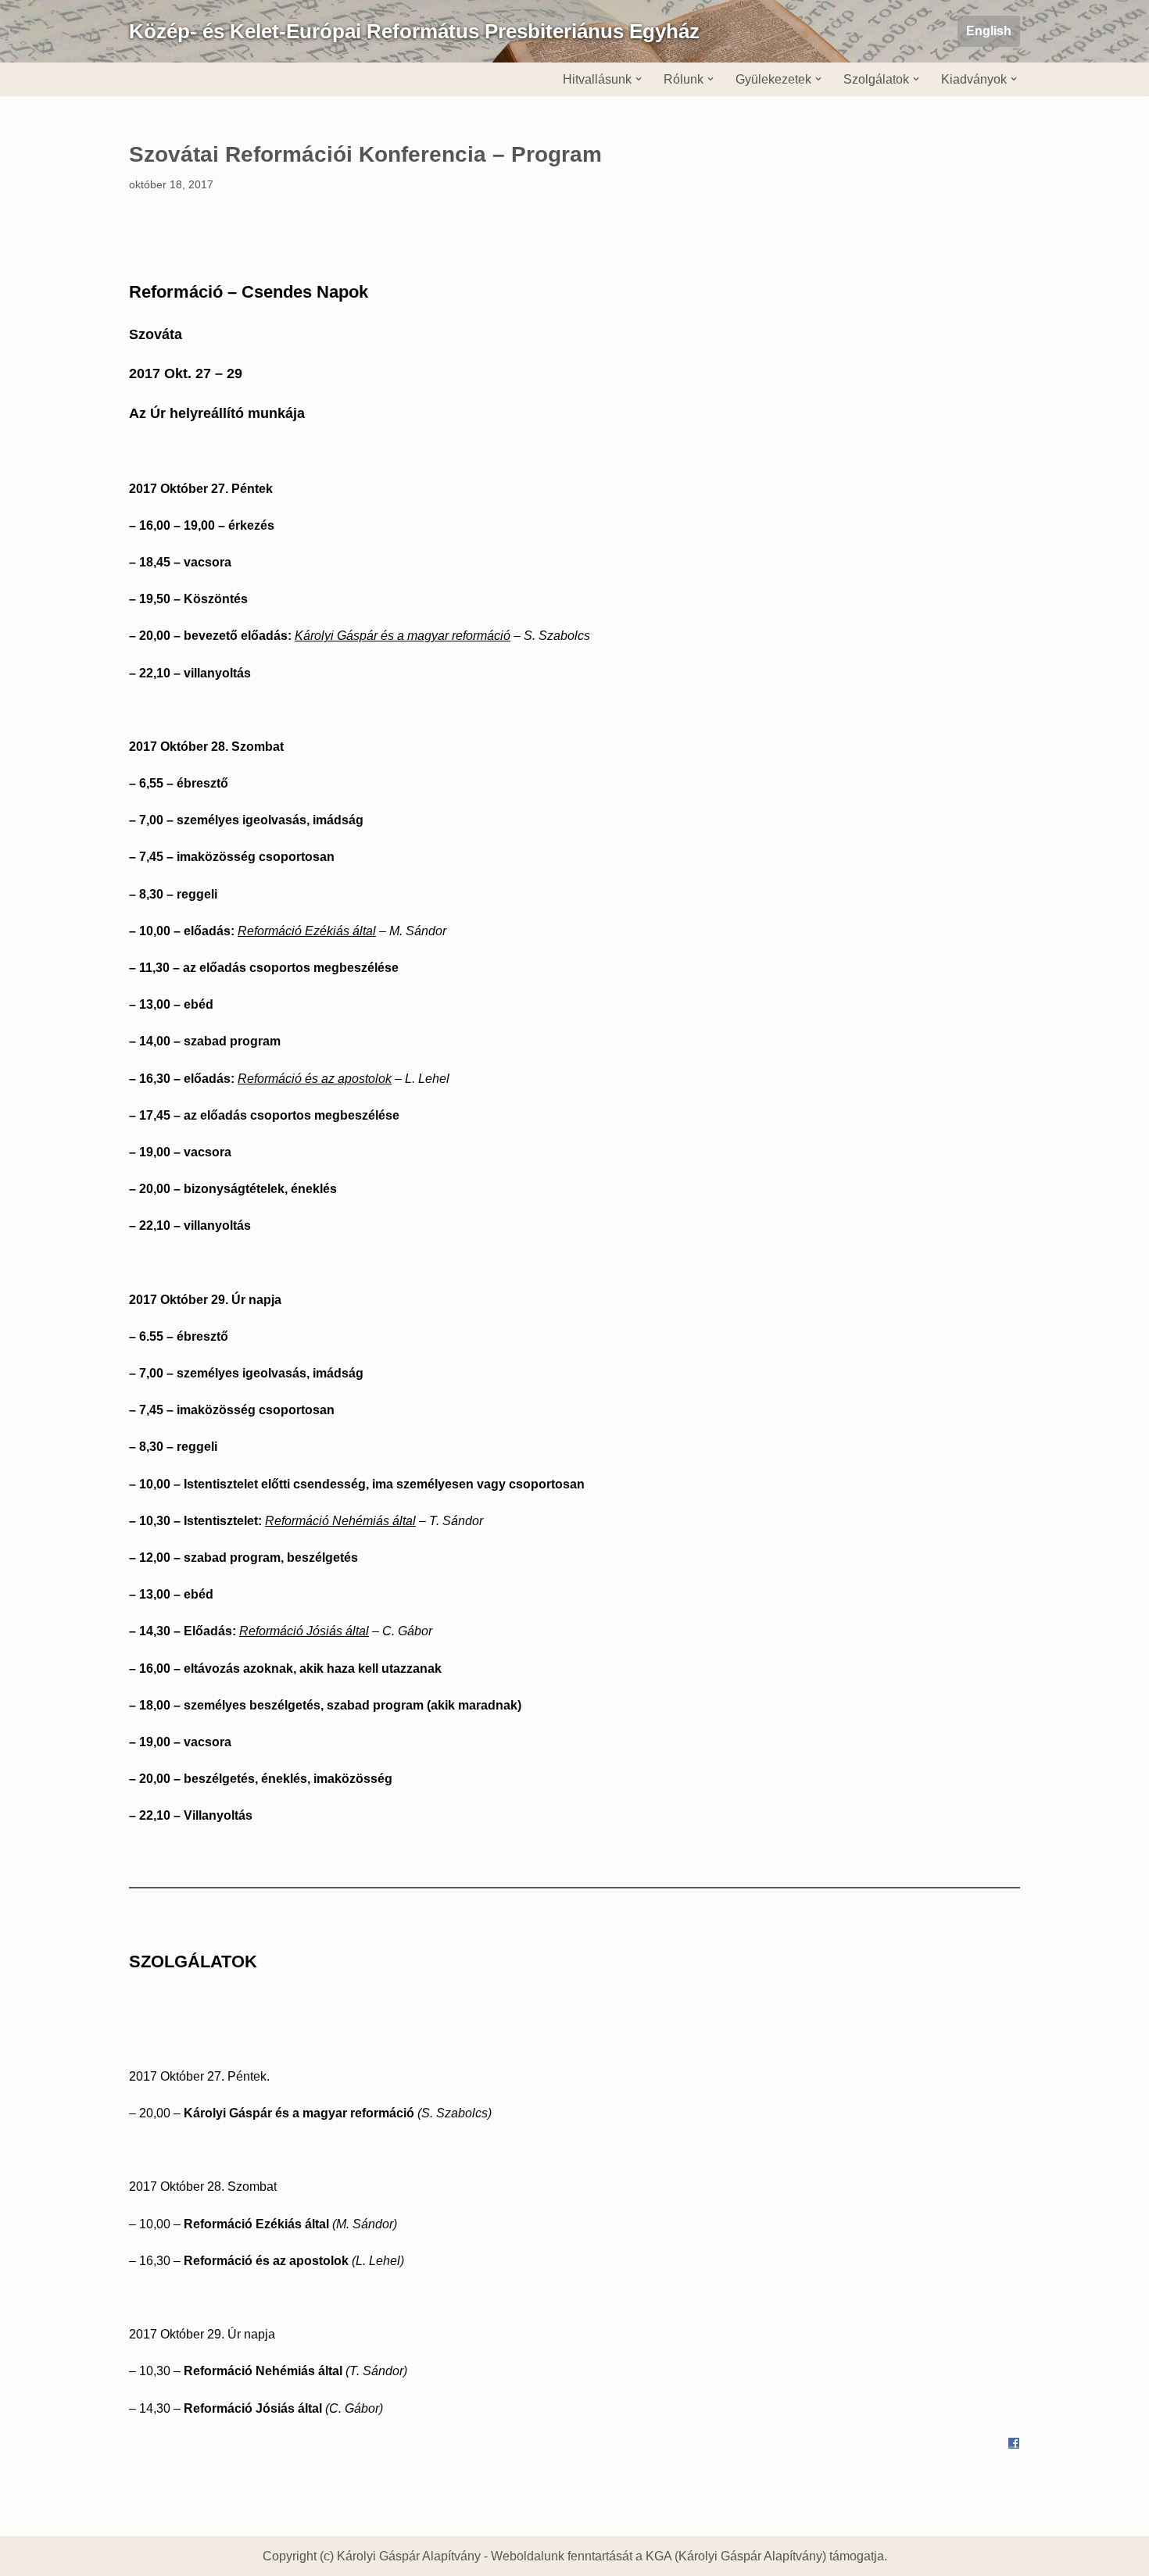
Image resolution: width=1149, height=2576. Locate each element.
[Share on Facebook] (1014, 2445)
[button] (639, 79)
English (989, 31)
